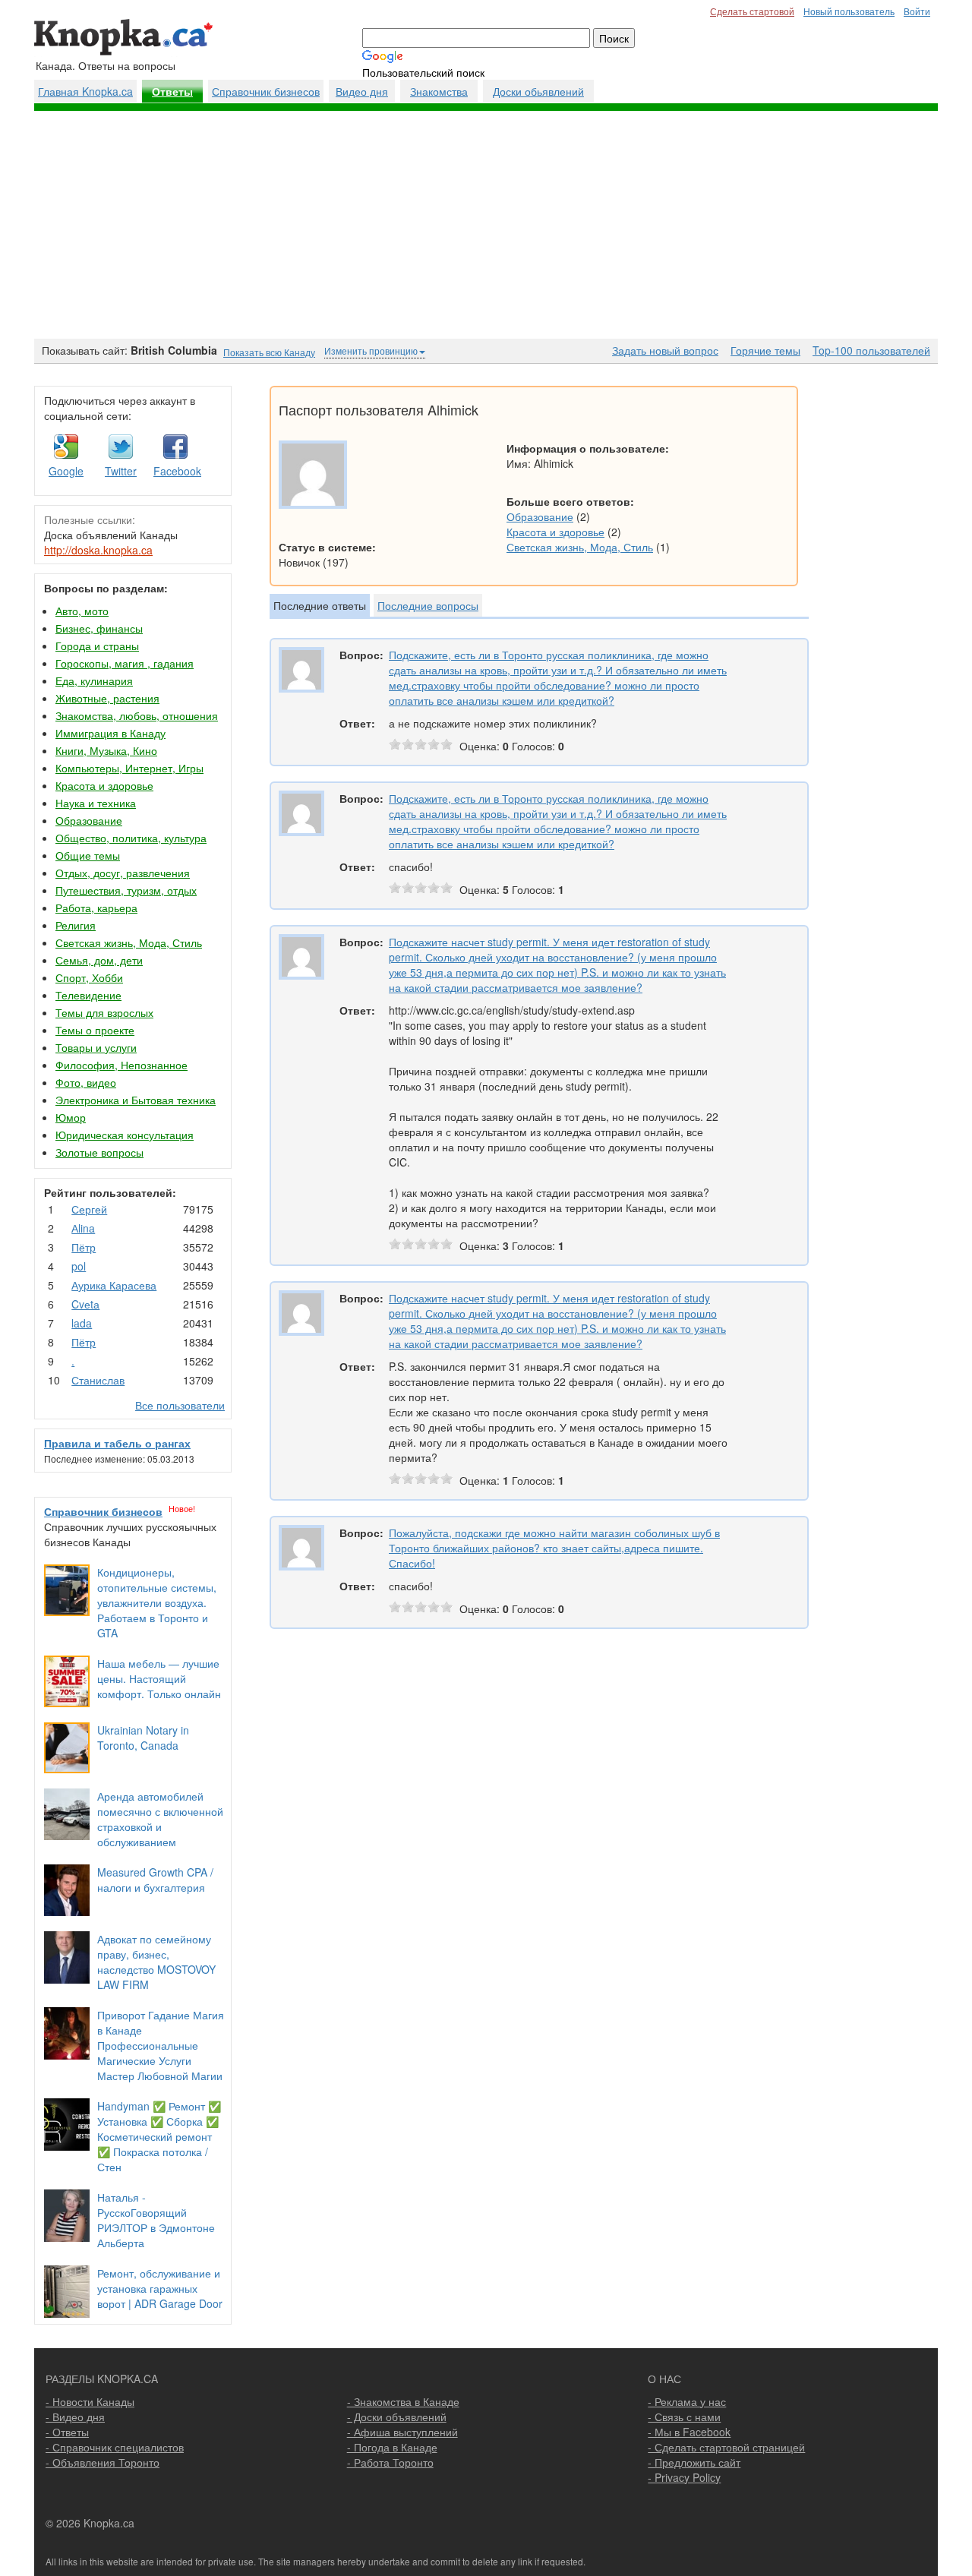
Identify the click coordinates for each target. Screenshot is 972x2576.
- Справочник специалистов (115, 2447)
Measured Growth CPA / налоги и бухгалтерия (155, 1880)
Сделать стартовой (752, 11)
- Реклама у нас (687, 2401)
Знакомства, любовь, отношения (137, 715)
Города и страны (97, 646)
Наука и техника (96, 803)
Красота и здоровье (104, 785)
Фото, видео (86, 1082)
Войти (917, 11)
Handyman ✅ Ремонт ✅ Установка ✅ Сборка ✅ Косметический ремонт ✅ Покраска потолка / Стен (159, 2136)
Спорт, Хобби (89, 977)
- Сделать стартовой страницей (726, 2447)
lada (82, 1323)
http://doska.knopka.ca (98, 550)
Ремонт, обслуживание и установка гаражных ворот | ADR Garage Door (160, 2288)
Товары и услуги (96, 1047)
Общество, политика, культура (131, 838)
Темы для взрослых (104, 1012)
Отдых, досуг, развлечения (123, 873)
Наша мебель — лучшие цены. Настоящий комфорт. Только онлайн (159, 1678)
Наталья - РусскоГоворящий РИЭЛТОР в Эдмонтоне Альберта (156, 2220)
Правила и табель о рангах (117, 1443)
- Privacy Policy (684, 2477)
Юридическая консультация (125, 1135)
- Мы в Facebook (689, 2432)
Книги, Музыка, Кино (106, 750)
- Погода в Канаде (392, 2447)
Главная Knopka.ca (85, 91)
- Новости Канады (90, 2401)
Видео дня (362, 91)
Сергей (89, 1209)
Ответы (172, 92)
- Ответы (67, 2432)
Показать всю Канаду (269, 352)
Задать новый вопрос (665, 350)
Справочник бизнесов (266, 91)
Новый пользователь (849, 11)
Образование (89, 820)
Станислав (98, 1380)
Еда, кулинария (94, 680)
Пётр (84, 1247)
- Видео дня (75, 2417)
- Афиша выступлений (402, 2432)
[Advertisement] (486, 225)
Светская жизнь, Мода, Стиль (129, 942)
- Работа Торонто (390, 2462)
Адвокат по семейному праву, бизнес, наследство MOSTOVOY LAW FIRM (156, 1962)
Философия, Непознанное (121, 1065)
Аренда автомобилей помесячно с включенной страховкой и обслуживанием (160, 1819)
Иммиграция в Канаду (110, 733)
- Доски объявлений (397, 2417)
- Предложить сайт (694, 2462)
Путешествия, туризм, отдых (126, 890)
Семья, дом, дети (99, 960)
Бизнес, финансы (99, 628)
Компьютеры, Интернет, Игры (129, 768)
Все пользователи (180, 1405)
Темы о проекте (95, 1030)
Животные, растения (107, 698)
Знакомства (439, 91)
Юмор (71, 1117)
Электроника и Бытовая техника (136, 1100)
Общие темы (88, 855)
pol (79, 1266)
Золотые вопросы (99, 1152)
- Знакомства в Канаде (403, 2401)
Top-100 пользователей (871, 350)
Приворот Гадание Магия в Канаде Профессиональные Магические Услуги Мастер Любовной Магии (161, 2045)
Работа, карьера (96, 908)
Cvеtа (85, 1304)
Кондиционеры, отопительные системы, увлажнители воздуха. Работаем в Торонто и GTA (157, 1602)
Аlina (83, 1228)
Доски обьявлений (538, 91)
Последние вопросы (428, 605)
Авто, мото (82, 611)
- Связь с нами (684, 2417)
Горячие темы (765, 350)
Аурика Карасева (114, 1285)
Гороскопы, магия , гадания (125, 663)
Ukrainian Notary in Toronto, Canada (143, 1738)
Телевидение (88, 995)
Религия (76, 925)
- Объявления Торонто (103, 2462)
